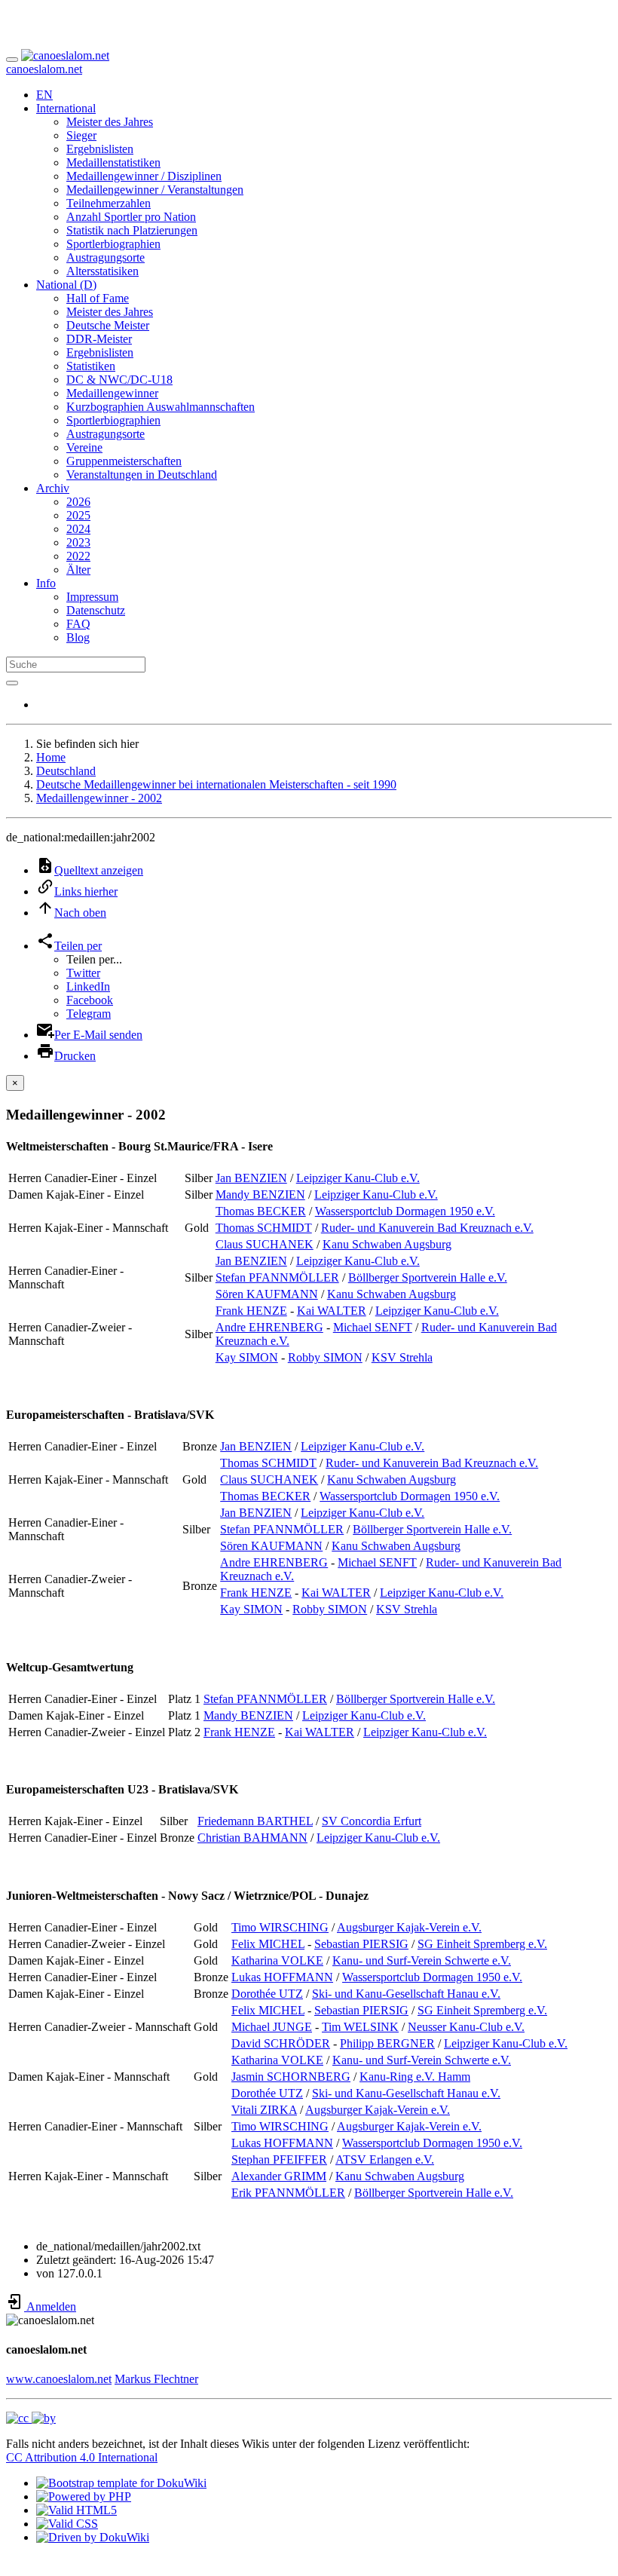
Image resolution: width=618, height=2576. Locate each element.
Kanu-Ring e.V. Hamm (415, 2077)
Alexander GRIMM (279, 2176)
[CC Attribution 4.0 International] (31, 2418)
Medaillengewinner (112, 393)
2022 (78, 556)
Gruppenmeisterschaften (124, 461)
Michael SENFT (373, 1327)
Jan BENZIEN (251, 1178)
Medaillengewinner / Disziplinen (144, 176)
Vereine (84, 447)
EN (44, 95)
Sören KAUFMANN (267, 1294)
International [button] (66, 108)
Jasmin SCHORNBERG (291, 2077)
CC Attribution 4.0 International (82, 2457)
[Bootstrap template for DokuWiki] (121, 2483)
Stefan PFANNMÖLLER (277, 1277)
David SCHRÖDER (281, 2043)
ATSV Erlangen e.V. (385, 2159)
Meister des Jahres (110, 122)
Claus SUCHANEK (265, 1244)
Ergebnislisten (100, 149)
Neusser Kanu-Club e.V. (466, 2027)
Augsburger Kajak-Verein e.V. (409, 1927)
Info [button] (46, 583)
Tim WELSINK (360, 2027)
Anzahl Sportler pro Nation (131, 217)
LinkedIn (88, 986)
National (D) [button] (66, 285)
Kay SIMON (247, 1357)
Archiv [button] (53, 488)
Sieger (81, 135)
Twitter (83, 973)
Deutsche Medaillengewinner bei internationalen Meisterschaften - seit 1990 (216, 784)
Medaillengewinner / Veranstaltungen (155, 190)
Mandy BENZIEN (260, 1195)
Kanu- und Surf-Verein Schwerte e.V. (422, 1960)
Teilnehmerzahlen (109, 203)
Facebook (90, 1000)
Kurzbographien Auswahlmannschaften (161, 407)
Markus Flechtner (156, 2379)
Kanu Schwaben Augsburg (387, 1244)
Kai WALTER (332, 1311)
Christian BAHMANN (252, 1838)
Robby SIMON (325, 1357)
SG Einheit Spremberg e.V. (482, 1944)
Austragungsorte (106, 257)
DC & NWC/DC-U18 (119, 380)
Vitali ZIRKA (264, 2110)
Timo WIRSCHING (280, 1927)
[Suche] (12, 683)
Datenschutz (96, 610)
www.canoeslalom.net (59, 2379)
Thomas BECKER (261, 1211)
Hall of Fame (98, 298)
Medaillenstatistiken (113, 162)
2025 (78, 515)
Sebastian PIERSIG (361, 1944)
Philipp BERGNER (387, 2043)
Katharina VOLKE (277, 1960)
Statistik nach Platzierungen (132, 230)
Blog (78, 637)
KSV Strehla (402, 1357)
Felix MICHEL (268, 1944)
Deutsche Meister (108, 325)
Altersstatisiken (102, 271)
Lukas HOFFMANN (282, 1977)
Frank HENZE (251, 1311)
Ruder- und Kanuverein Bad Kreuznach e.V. (427, 1228)
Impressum (92, 597)
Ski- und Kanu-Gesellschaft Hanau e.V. (406, 1994)
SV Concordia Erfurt (372, 1821)
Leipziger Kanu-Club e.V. (358, 1178)
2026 (78, 502)
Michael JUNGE (272, 2027)
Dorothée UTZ (267, 1994)
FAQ (78, 624)
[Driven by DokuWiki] (93, 2537)
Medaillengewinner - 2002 (99, 798)
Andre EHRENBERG (269, 1327)
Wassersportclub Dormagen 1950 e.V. (405, 1211)
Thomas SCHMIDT (264, 1228)
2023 (78, 542)
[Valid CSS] (67, 2524)
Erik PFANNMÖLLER (288, 2193)
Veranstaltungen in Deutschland (142, 475)
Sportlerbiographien (113, 244)
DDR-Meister (99, 339)
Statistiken (91, 366)
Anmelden (50, 2306)
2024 (78, 529)
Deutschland (66, 771)
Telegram (89, 1014)
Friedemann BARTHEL (255, 1821)
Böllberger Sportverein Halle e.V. (428, 1277)
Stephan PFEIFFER (279, 2159)
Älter (78, 570)
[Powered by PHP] (84, 2496)
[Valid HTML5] (76, 2510)
